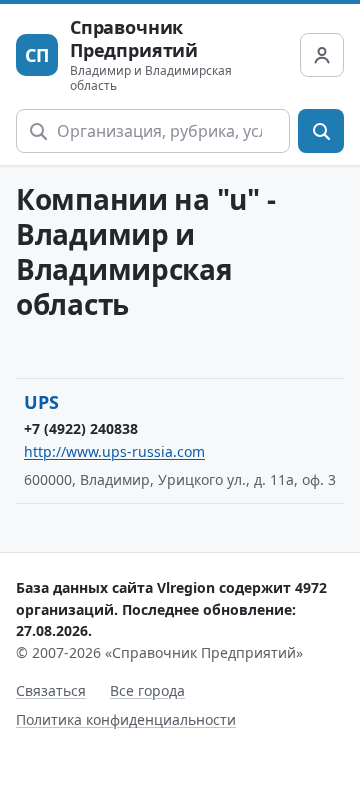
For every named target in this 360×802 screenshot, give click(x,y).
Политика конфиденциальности (126, 719)
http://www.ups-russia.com (114, 451)
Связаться (51, 690)
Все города (147, 690)
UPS (41, 402)
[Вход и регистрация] (322, 55)
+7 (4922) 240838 (81, 428)
